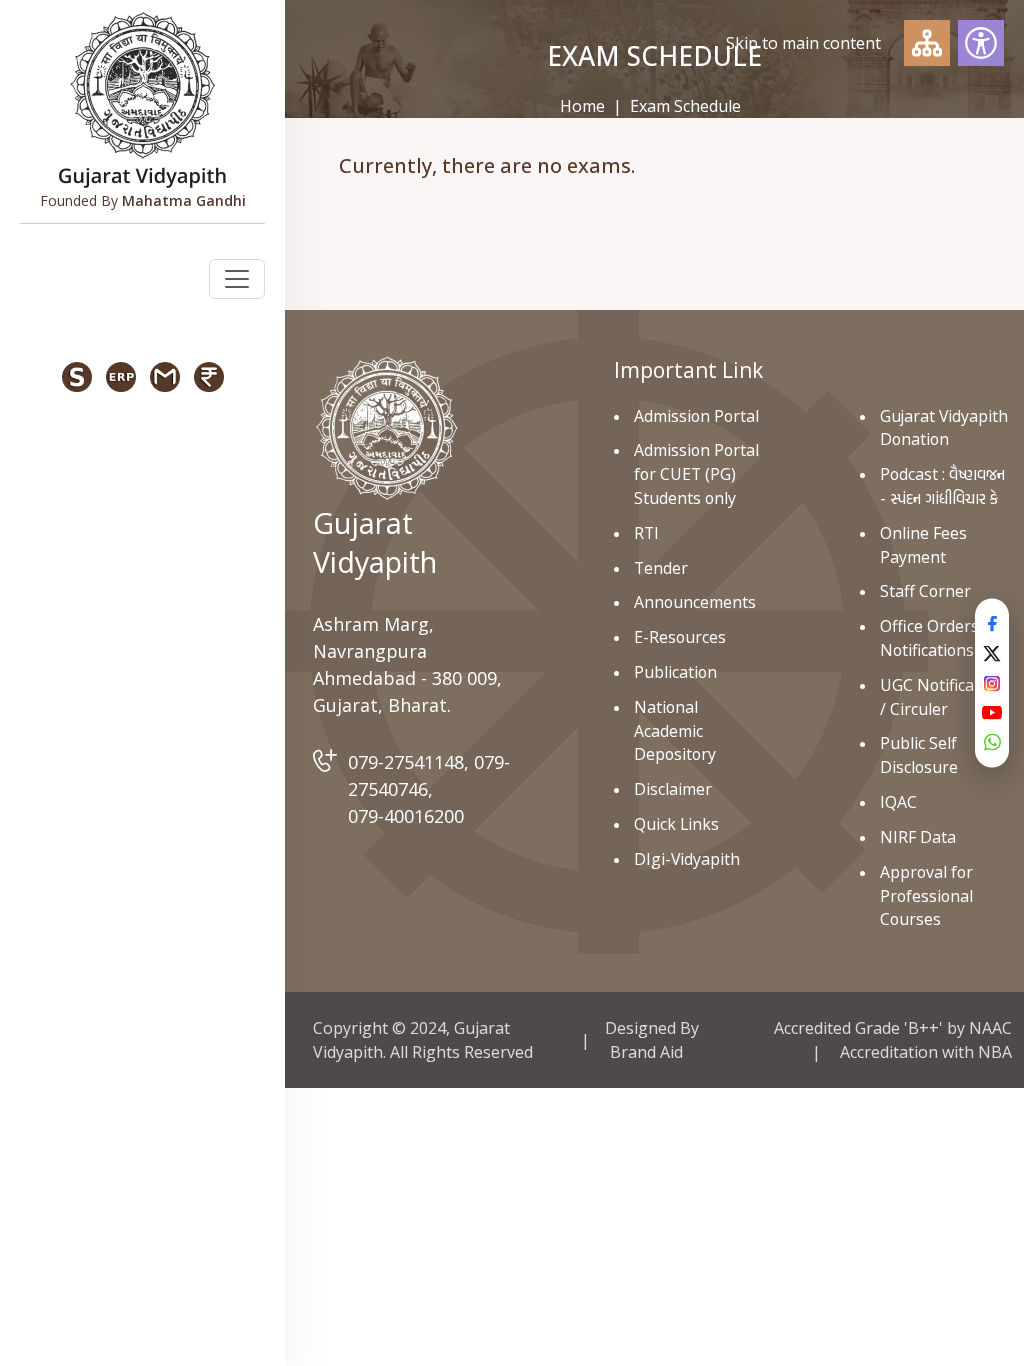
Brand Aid (646, 1052)
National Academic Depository (675, 731)
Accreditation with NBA (926, 1052)
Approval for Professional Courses (926, 896)
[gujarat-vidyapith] (386, 427)
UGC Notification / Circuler (941, 697)
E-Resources (680, 637)
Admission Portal (696, 416)
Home (582, 106)
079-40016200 (406, 816)
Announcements (695, 602)
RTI (646, 533)
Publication (675, 672)
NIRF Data (918, 837)
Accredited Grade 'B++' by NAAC (893, 1028)
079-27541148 (406, 762)
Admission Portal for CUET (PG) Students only (696, 474)
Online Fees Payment (923, 545)
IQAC (898, 802)
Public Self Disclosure (919, 755)
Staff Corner (925, 591)
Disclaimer (673, 789)
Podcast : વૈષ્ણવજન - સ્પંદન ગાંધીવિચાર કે (942, 486)
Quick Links (676, 824)
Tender (661, 568)
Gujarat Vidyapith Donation (944, 428)
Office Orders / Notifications (934, 638)
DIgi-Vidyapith (687, 859)
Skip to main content (803, 43)
